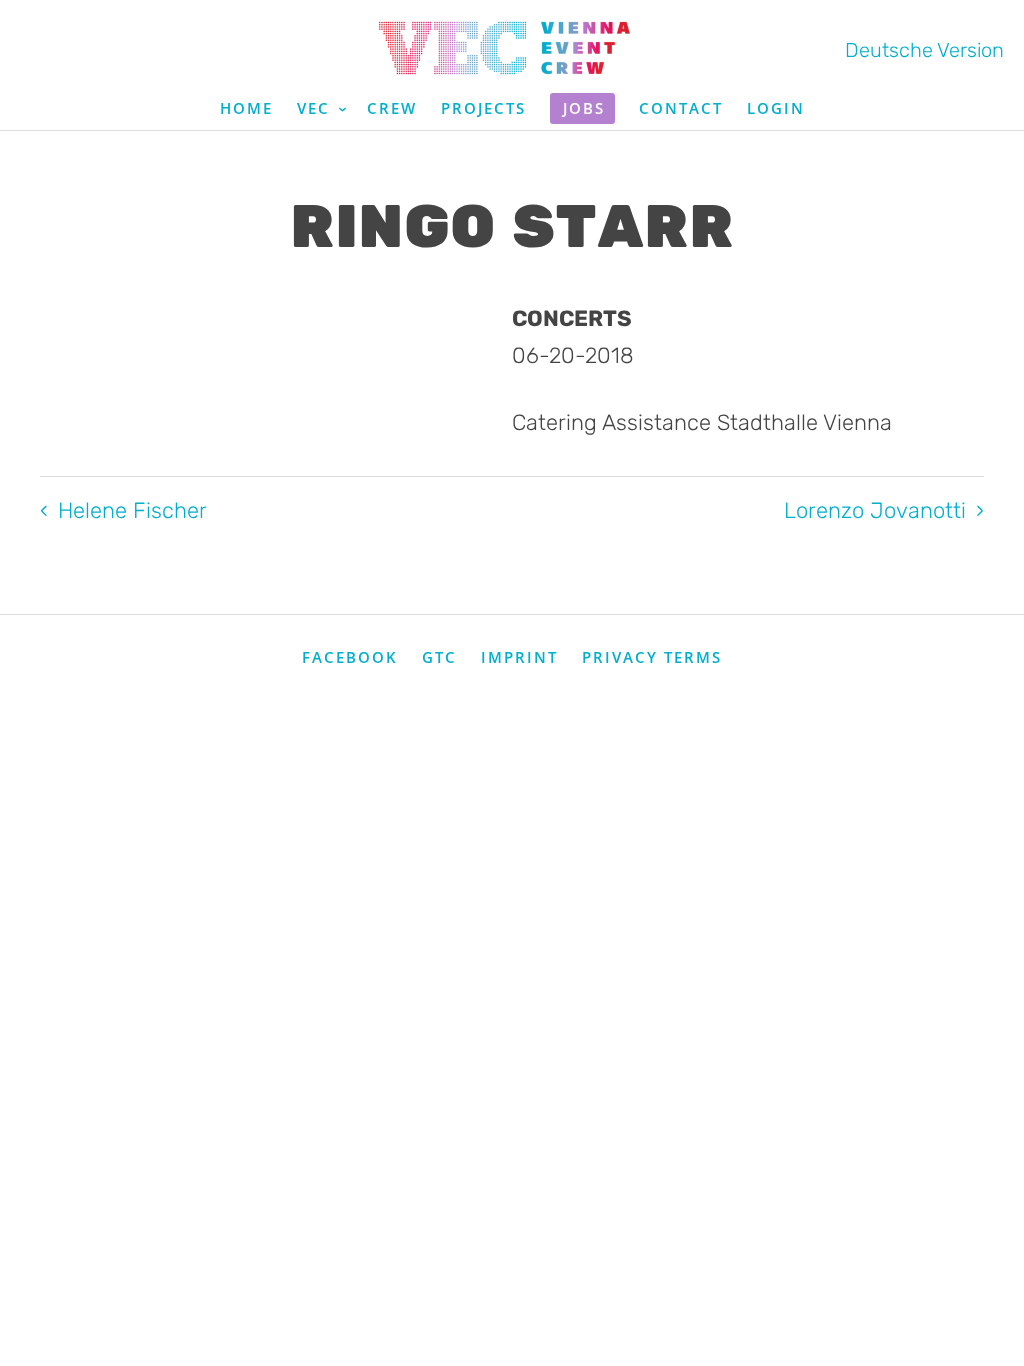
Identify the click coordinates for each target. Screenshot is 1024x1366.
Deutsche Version (924, 50)
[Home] (512, 48)
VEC (316, 108)
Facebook (350, 657)
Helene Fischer (132, 510)
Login (776, 108)
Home (246, 108)
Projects (483, 108)
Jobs (584, 108)
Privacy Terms (652, 657)
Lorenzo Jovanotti (875, 510)
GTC (439, 657)
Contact (681, 108)
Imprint (519, 657)
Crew (392, 108)
